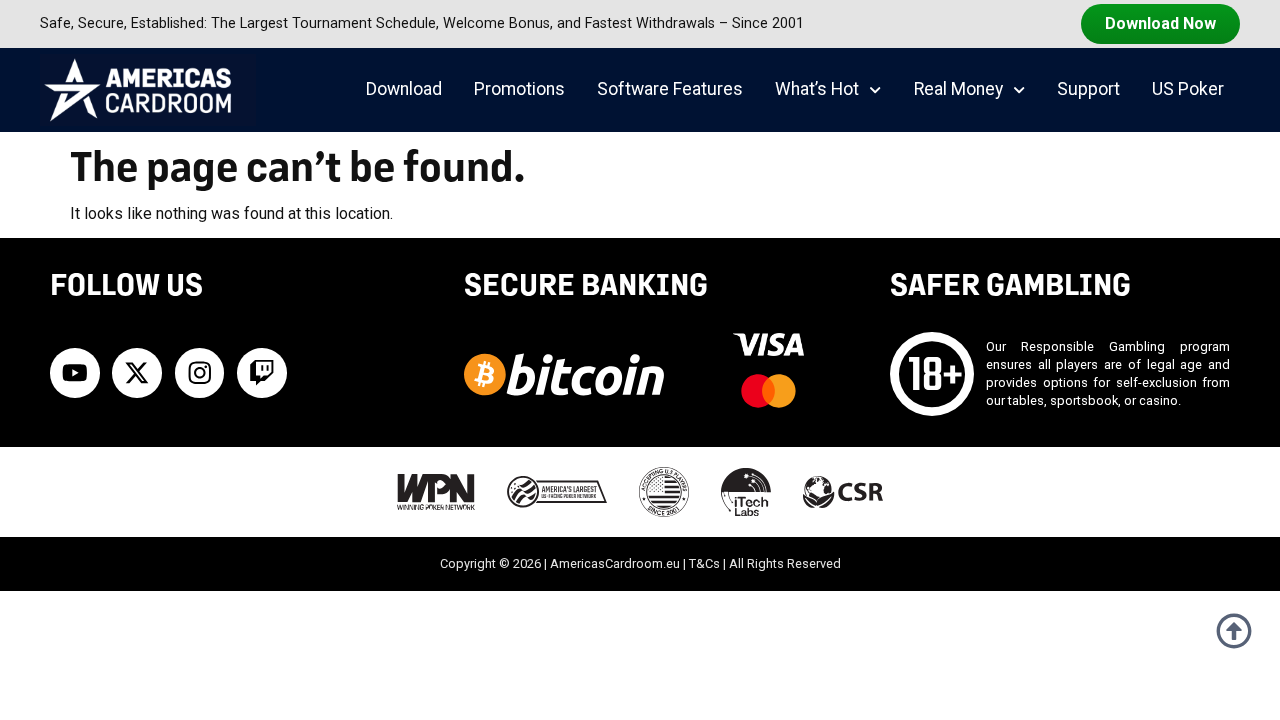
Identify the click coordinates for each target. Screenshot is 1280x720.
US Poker (1188, 89)
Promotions (519, 89)
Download (404, 89)
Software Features (670, 89)
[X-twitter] (137, 373)
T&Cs (704, 563)
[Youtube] (75, 373)
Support (1088, 89)
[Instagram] (200, 373)
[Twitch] (262, 373)
